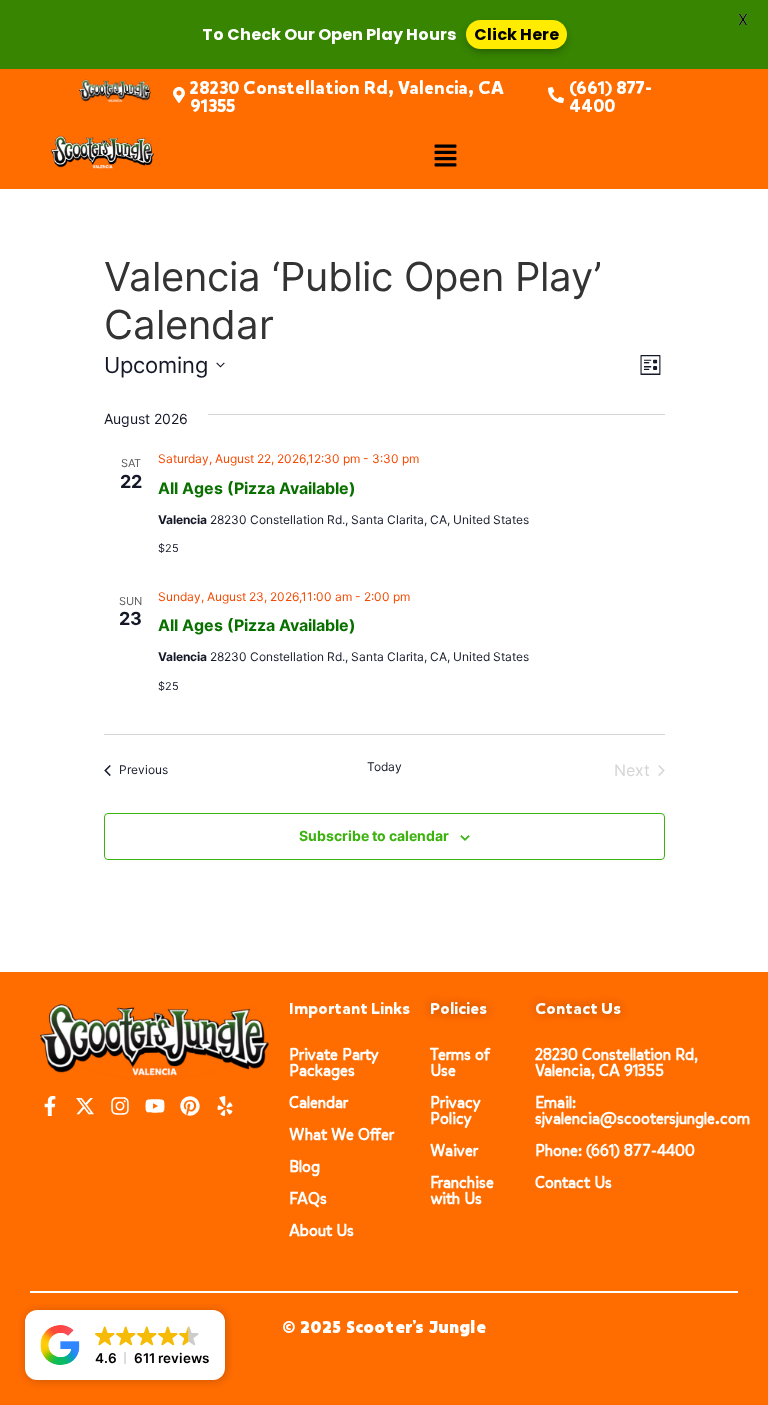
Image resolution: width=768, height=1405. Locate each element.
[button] (445, 156)
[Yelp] (225, 1106)
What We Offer (341, 1134)
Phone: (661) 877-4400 (615, 1150)
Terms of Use (460, 1062)
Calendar (318, 1102)
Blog (304, 1166)
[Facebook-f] (50, 1106)
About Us (321, 1230)
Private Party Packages (334, 1062)
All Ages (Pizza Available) (257, 488)
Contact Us (573, 1182)
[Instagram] (120, 1106)
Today (384, 766)
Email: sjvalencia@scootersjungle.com (642, 1110)
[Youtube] (155, 1106)
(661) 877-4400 (610, 97)
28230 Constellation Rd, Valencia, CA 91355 (347, 97)
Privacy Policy (455, 1110)
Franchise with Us (462, 1190)
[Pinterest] (190, 1106)
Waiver (454, 1150)
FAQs (308, 1198)
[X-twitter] (85, 1106)
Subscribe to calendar (374, 835)
